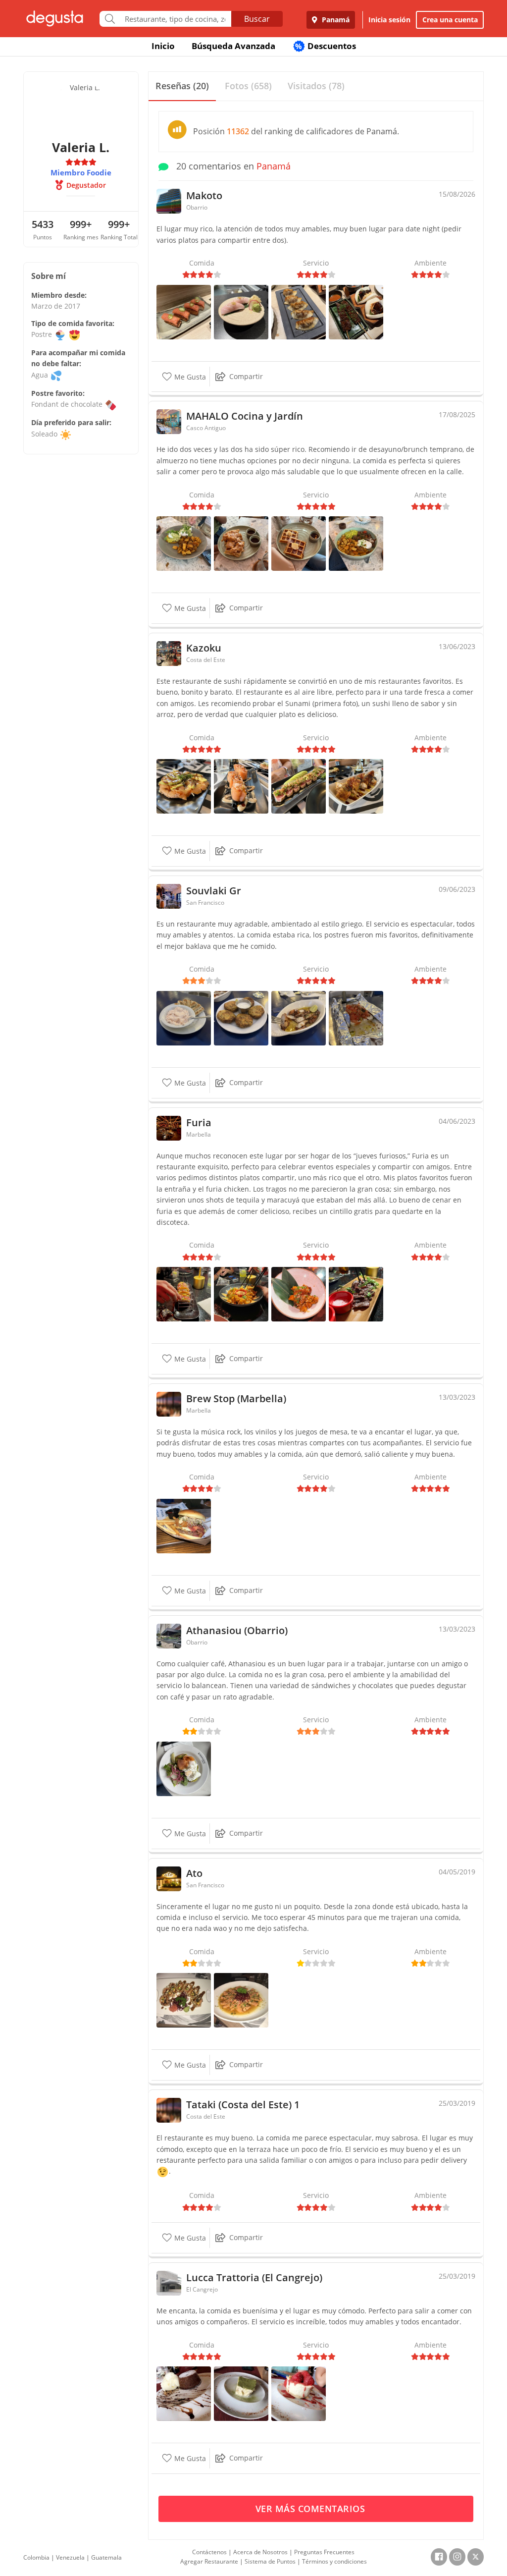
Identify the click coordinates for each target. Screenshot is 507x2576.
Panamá (335, 20)
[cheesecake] (299, 2393)
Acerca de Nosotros (260, 2552)
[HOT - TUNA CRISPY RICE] (184, 311)
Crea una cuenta (450, 20)
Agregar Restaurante (209, 2561)
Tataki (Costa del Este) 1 (243, 2105)
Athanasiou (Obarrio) (237, 1630)
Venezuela (70, 2557)
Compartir (246, 376)
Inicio (163, 46)
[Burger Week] (184, 1525)
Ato (194, 1873)
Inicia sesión (389, 20)
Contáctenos (209, 2552)
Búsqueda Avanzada (233, 46)
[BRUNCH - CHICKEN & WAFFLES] (241, 543)
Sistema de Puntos (270, 2561)
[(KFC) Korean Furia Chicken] (299, 1293)
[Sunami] (241, 786)
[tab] (182, 86)
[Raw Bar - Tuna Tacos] (184, 1293)
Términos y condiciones (334, 2561)
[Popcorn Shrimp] (241, 1293)
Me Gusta (189, 377)
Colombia (36, 2557)
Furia (199, 1123)
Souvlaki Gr (214, 891)
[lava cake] (184, 2393)
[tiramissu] (241, 2393)
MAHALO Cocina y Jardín (245, 416)
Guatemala (106, 2557)
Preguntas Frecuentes (324, 2552)
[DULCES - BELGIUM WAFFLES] (299, 543)
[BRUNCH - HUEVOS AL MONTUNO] (184, 543)
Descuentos (326, 46)
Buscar (257, 19)
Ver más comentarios (312, 2509)
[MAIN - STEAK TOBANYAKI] (356, 311)
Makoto (204, 195)
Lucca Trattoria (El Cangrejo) (254, 2277)
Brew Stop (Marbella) (236, 1398)
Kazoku (204, 648)
